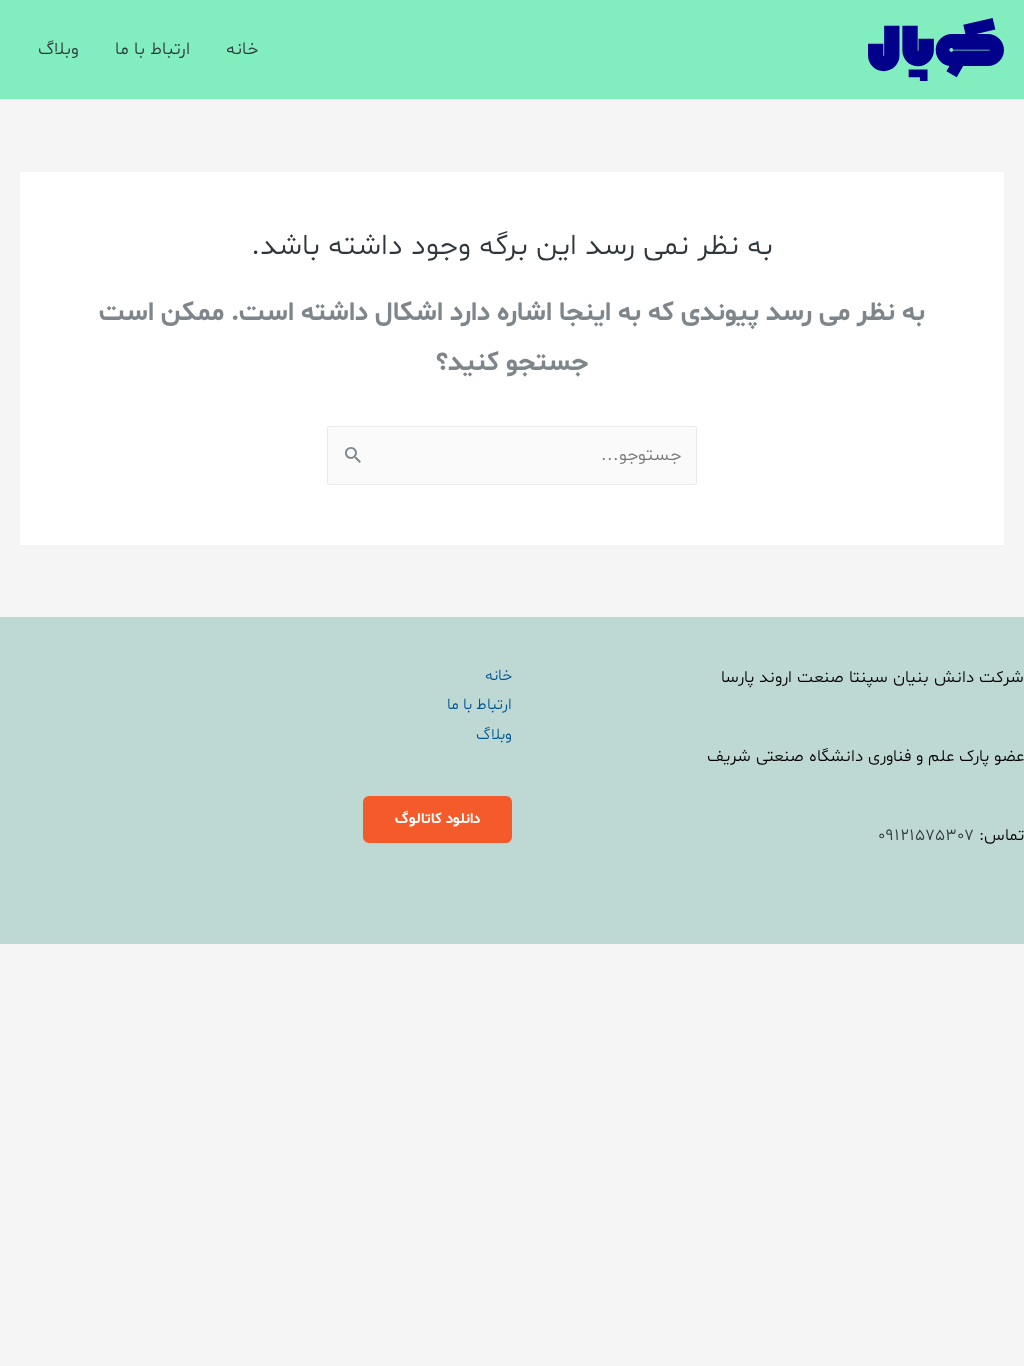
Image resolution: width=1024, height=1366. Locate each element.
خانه (242, 49)
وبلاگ (58, 49)
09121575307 (926, 835)
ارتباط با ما (152, 49)
